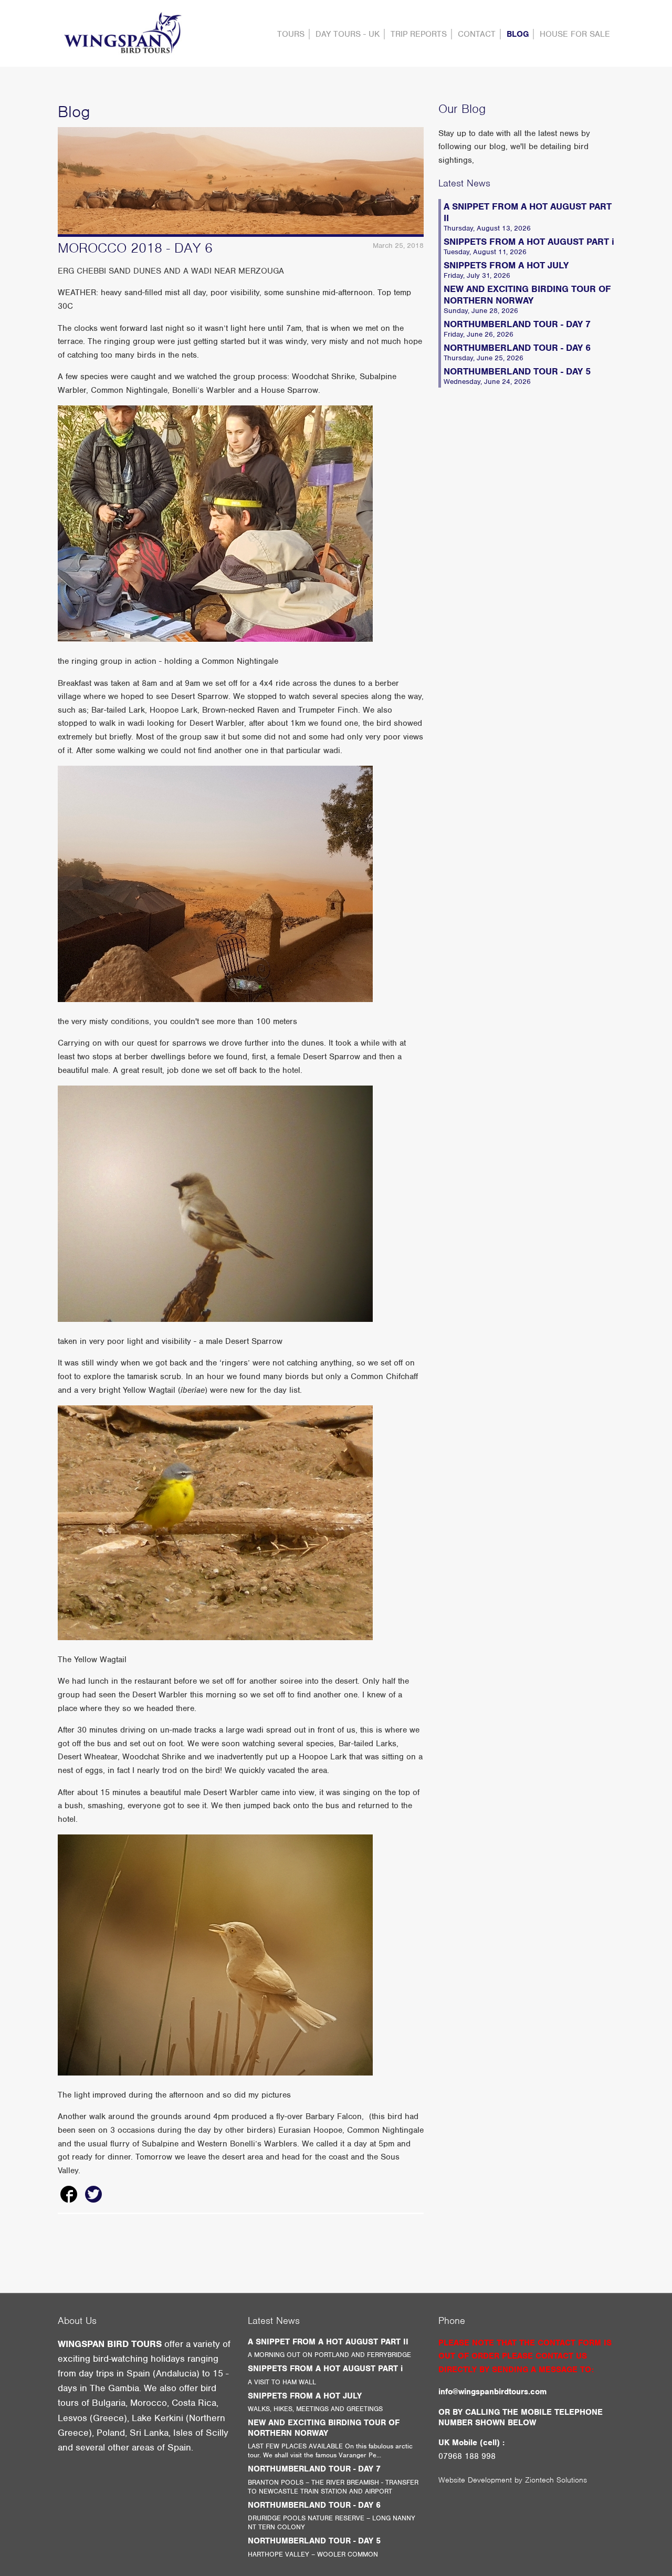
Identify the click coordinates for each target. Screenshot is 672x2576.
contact (477, 34)
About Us (77, 2321)
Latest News (464, 183)
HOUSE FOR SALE (575, 34)
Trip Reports (419, 34)
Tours (291, 34)
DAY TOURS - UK (348, 34)
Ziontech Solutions (556, 2480)
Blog (518, 34)
